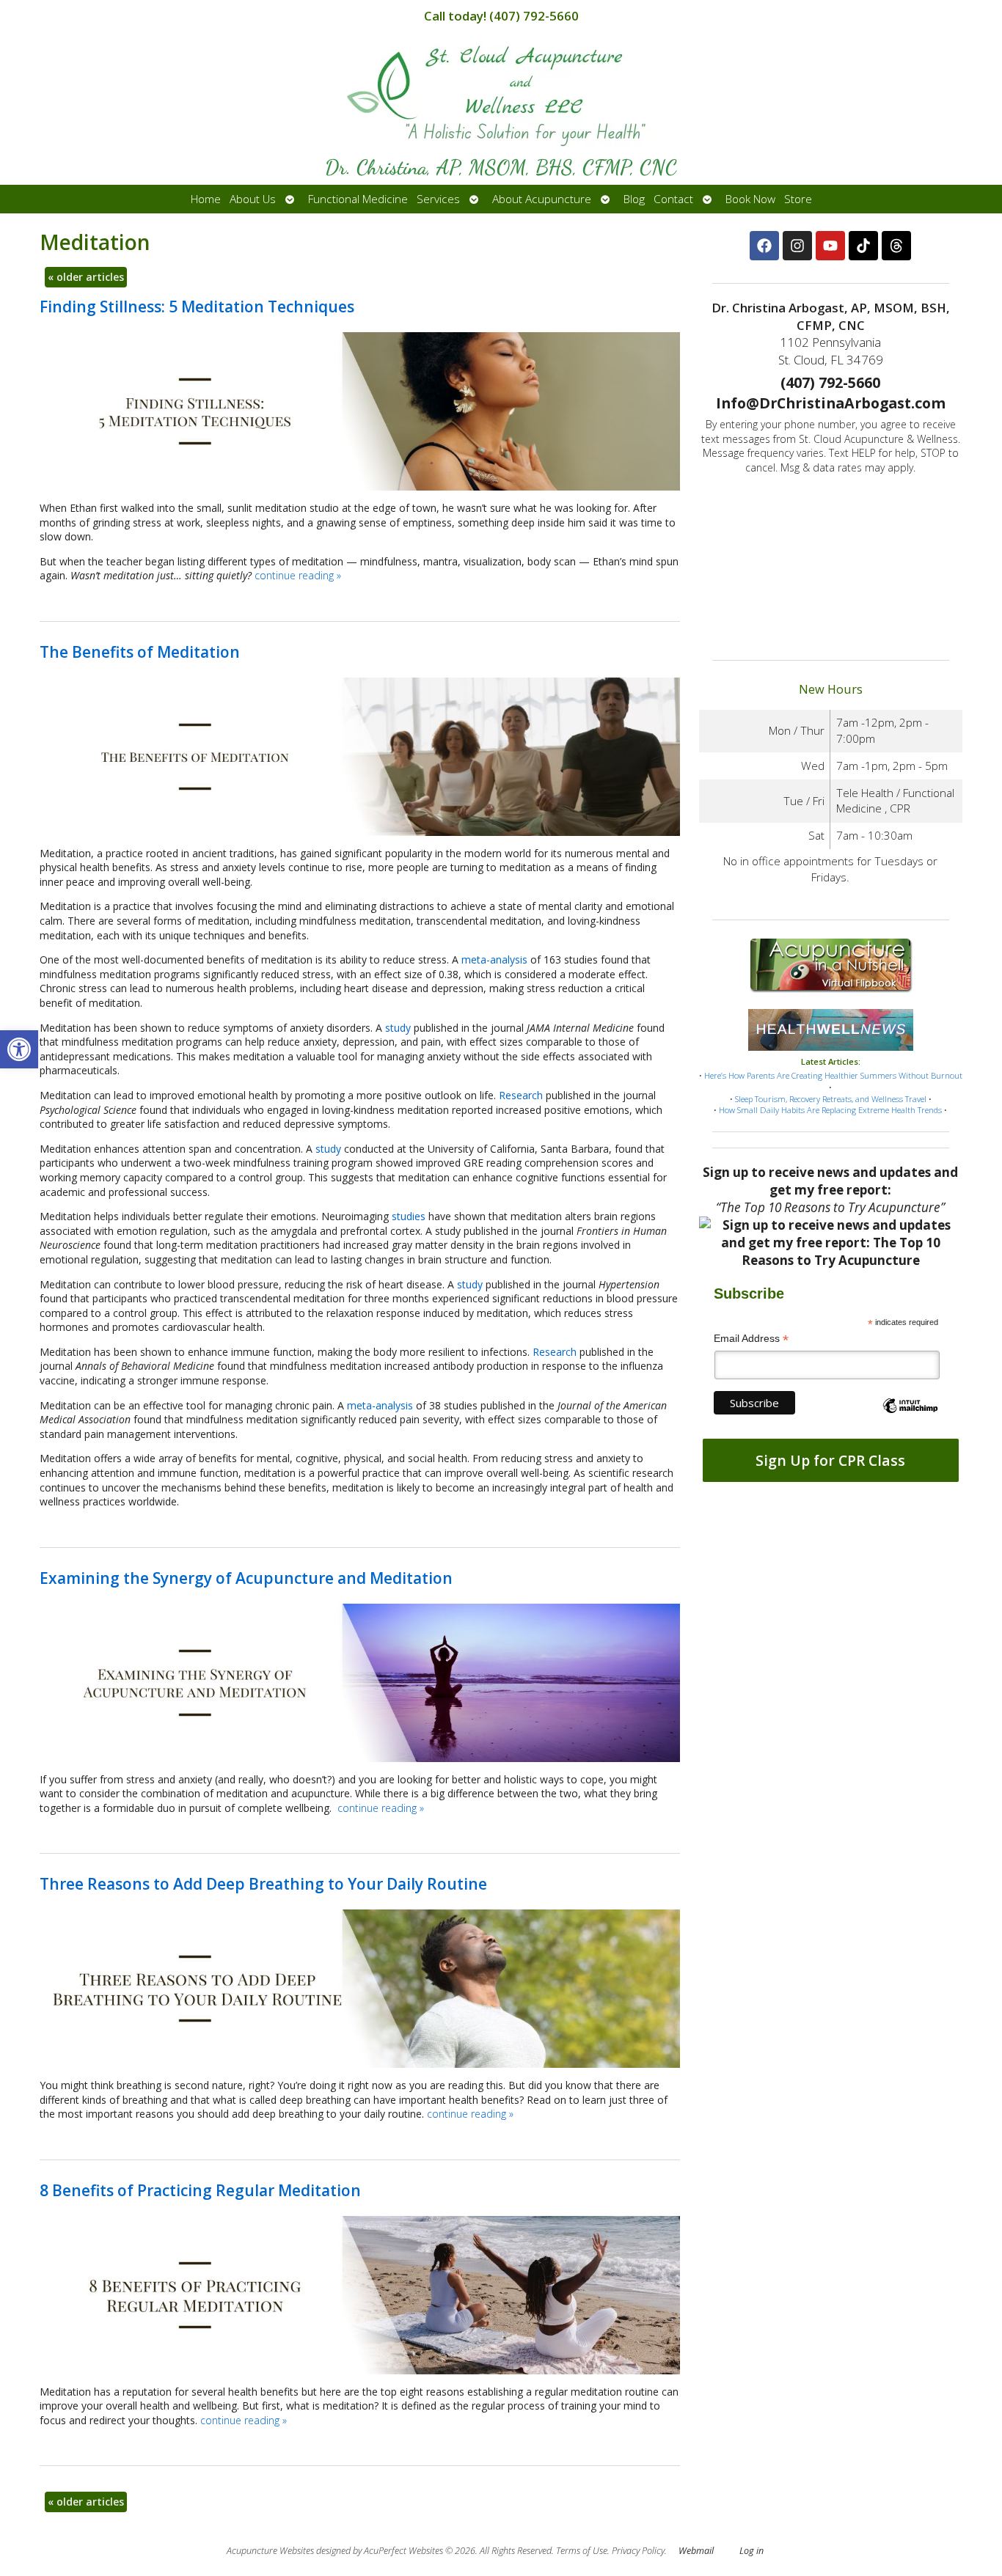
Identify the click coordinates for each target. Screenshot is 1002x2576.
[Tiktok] (863, 246)
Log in (751, 2551)
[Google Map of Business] (831, 562)
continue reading (298, 575)
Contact (673, 199)
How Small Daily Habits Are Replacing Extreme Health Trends (830, 1110)
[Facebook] (764, 246)
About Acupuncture (542, 199)
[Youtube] (830, 246)
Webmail (696, 2551)
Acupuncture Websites (270, 2551)
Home (206, 199)
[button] (19, 1049)
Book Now (750, 199)
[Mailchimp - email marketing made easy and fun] (911, 1418)
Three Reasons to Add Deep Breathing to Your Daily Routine (263, 1884)
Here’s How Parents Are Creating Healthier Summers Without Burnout (833, 1075)
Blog (634, 199)
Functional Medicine (358, 199)
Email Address (751, 1339)
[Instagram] (797, 246)
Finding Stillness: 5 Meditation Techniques (197, 307)
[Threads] (896, 246)
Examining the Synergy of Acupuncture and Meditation (246, 1578)
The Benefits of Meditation (140, 652)
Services (438, 199)
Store (798, 199)
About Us (253, 199)
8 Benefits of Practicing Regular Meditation (200, 2190)
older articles (86, 277)
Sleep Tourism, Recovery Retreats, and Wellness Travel (831, 1099)
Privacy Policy (638, 2551)
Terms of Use (582, 2551)
